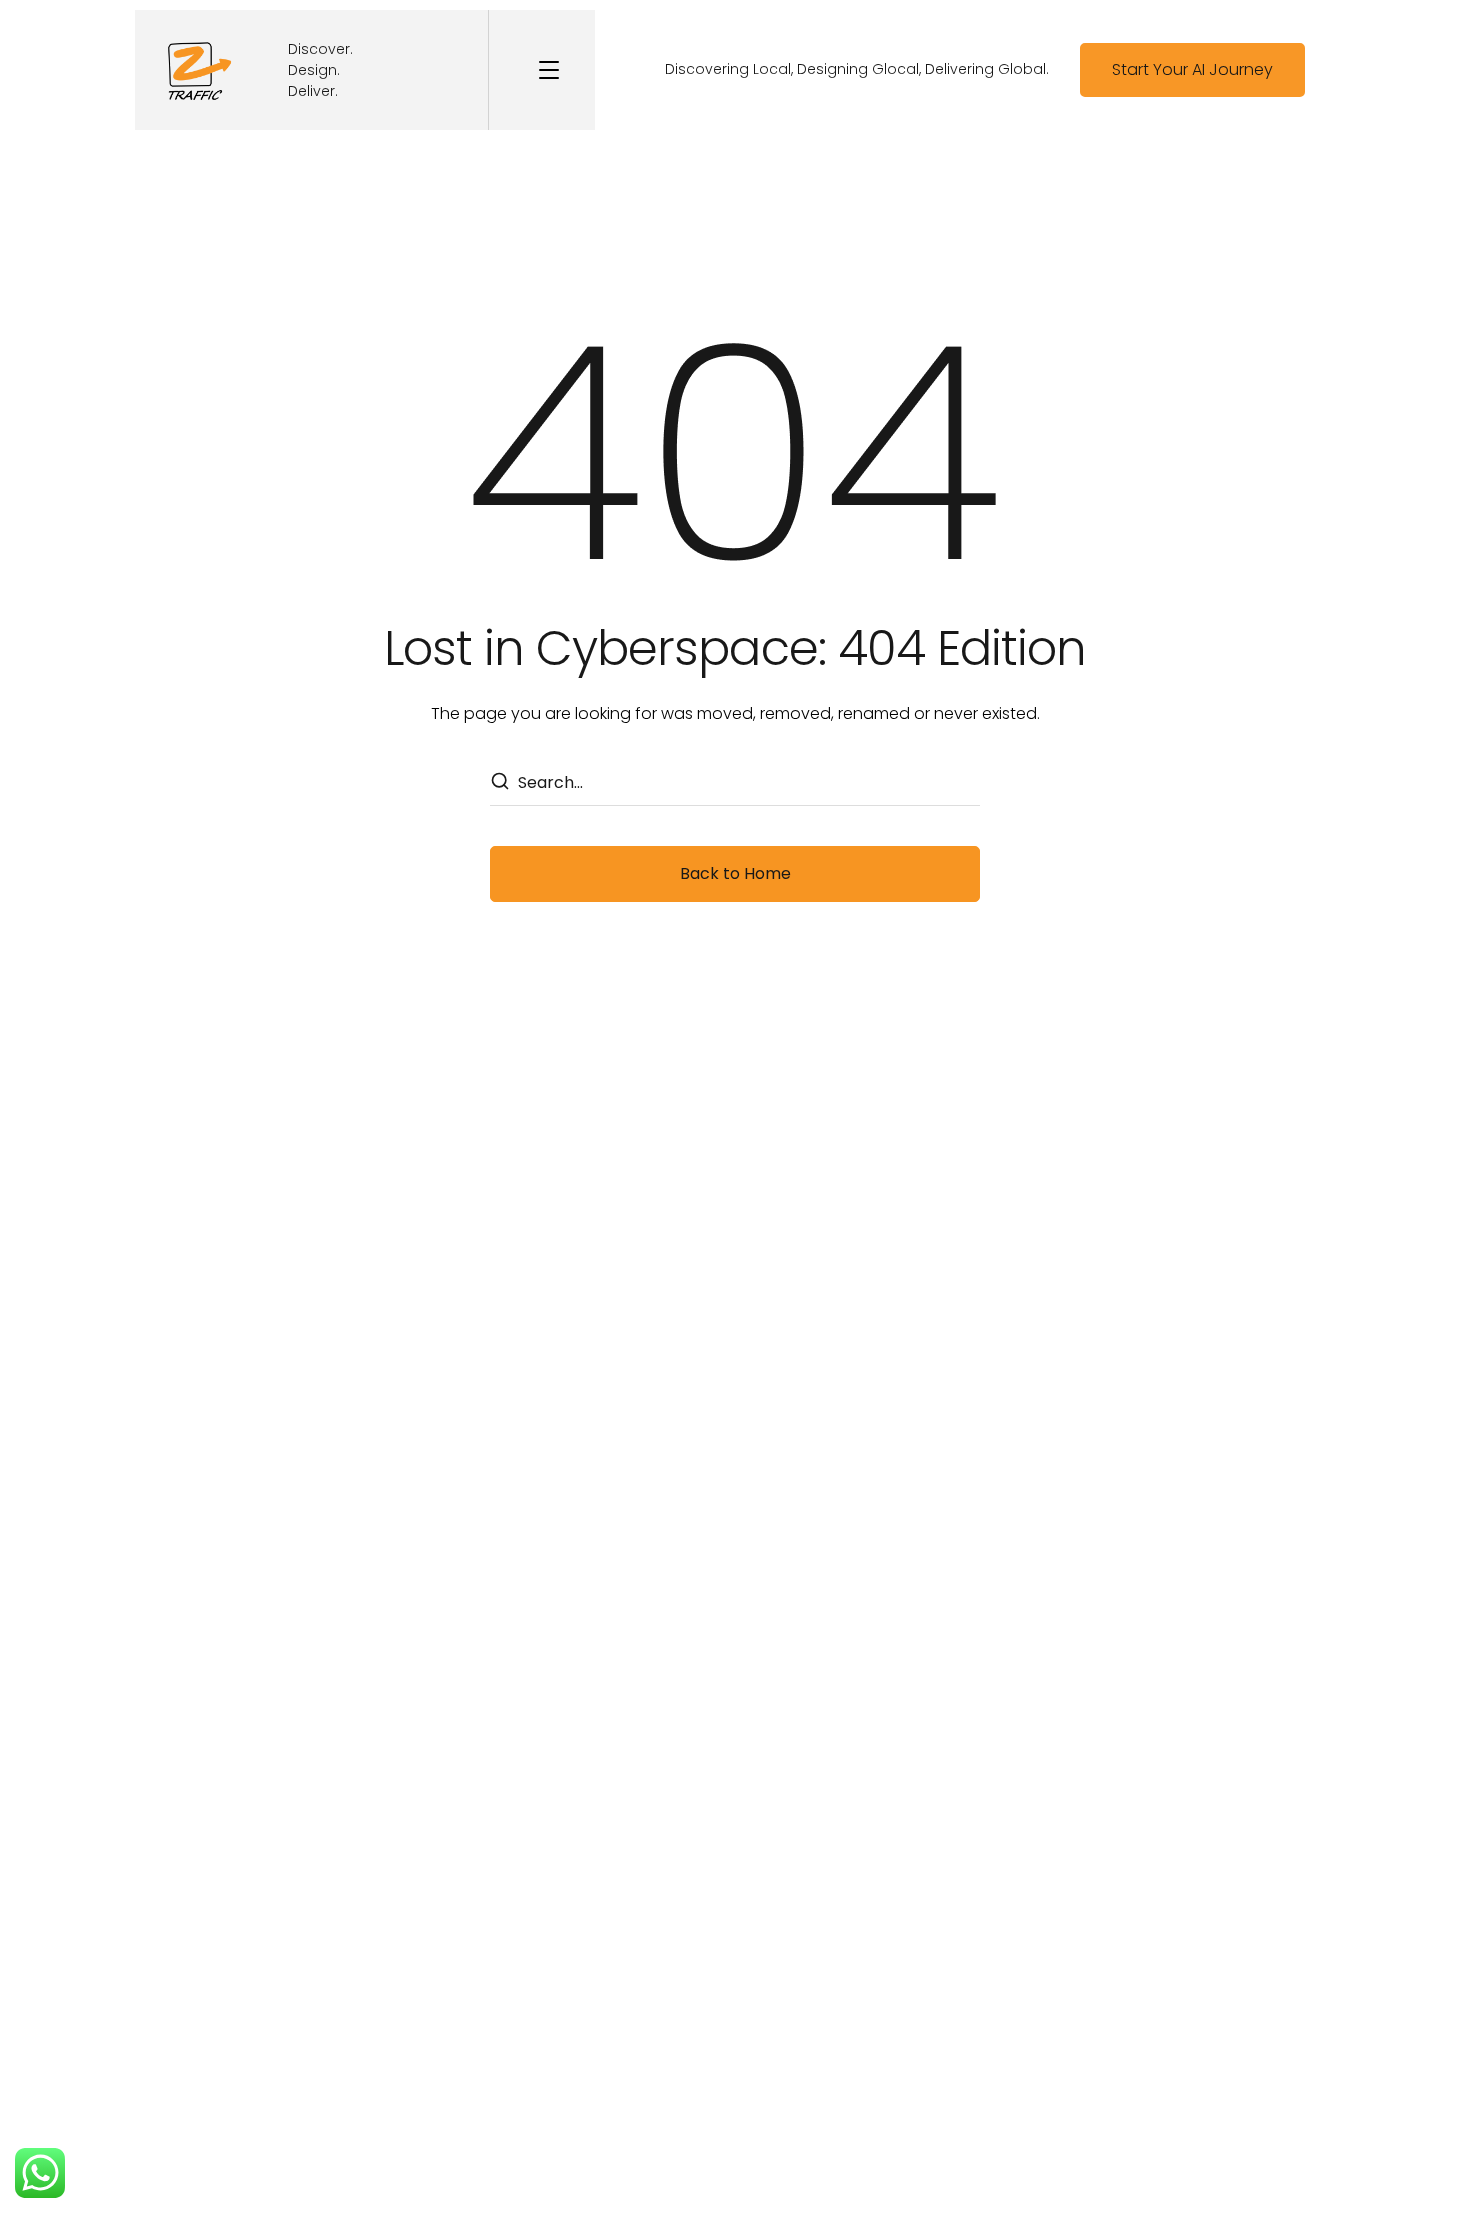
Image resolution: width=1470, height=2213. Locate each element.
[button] (1192, 70)
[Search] (499, 783)
